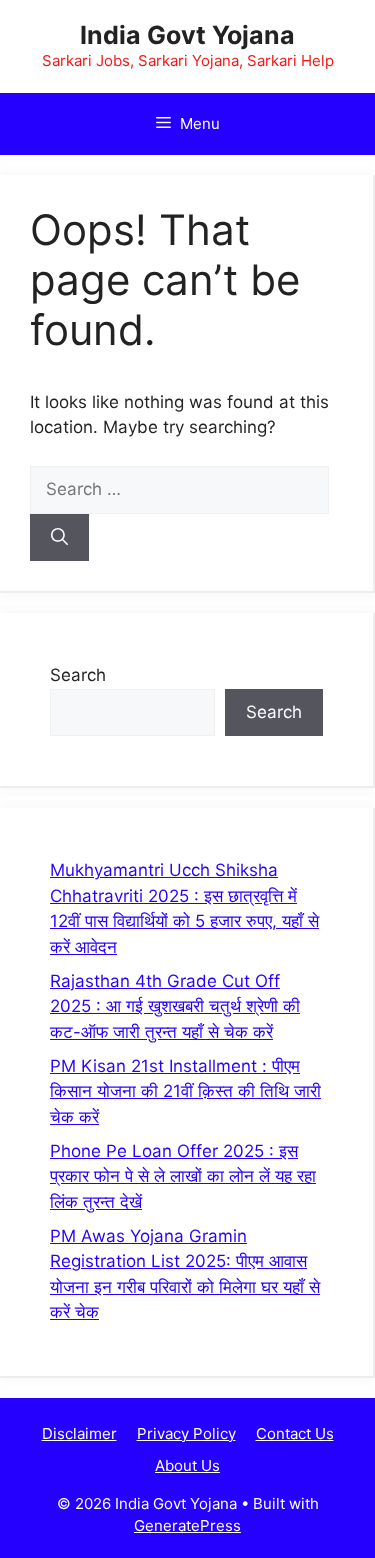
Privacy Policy (186, 1433)
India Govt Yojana (187, 35)
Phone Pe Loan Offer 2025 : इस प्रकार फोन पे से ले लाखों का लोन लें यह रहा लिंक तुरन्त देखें (183, 1176)
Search (78, 675)
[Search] (59, 538)
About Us (187, 1465)
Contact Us (295, 1433)
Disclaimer (79, 1433)
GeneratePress (187, 1525)
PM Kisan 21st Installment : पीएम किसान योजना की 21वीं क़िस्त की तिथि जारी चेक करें (185, 1091)
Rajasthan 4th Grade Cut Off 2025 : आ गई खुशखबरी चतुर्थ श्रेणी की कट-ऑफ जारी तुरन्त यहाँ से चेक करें (175, 1006)
